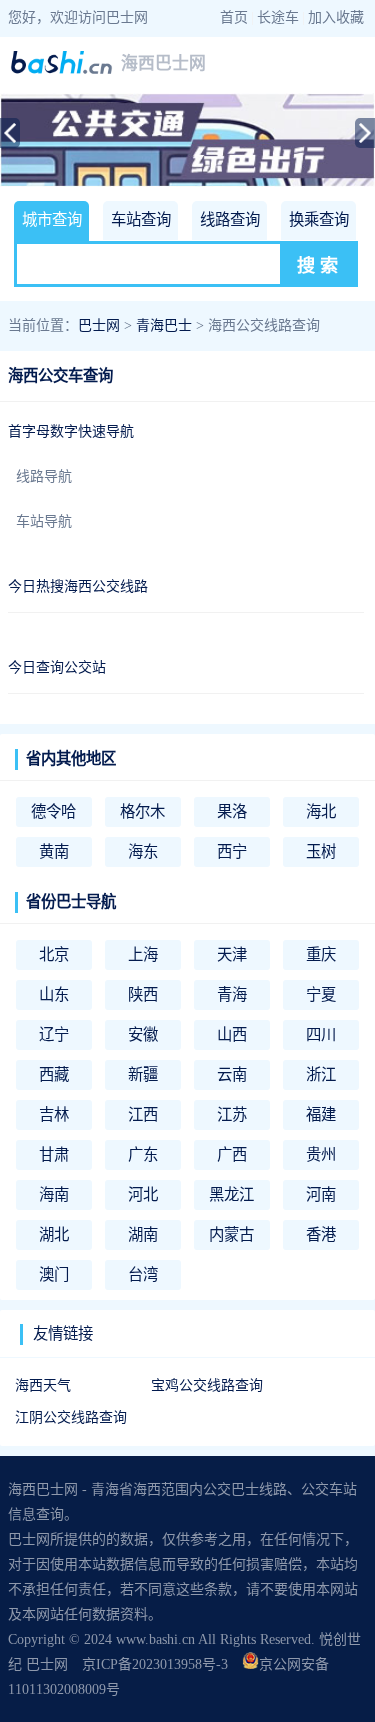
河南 (321, 1194)
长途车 (278, 17)
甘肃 (54, 1154)
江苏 (232, 1114)
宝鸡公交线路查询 (207, 1385)
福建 (321, 1114)
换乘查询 (319, 219)
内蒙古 (231, 1234)
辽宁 (54, 1034)
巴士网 (99, 325)
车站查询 (141, 219)
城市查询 (52, 219)
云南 (232, 1074)
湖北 (54, 1234)
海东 (143, 851)
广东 (143, 1154)
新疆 (143, 1074)
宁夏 (321, 994)
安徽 (143, 1034)
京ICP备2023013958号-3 (155, 1664)
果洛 (232, 811)
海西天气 (43, 1385)
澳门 (54, 1274)
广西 (232, 1154)
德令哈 (53, 811)
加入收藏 (336, 17)
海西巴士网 (163, 63)
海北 (321, 811)
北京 (54, 954)
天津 (232, 954)
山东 (54, 994)
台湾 (143, 1274)
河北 (143, 1194)
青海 (232, 994)
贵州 (321, 1154)
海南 (54, 1194)
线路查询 (230, 219)
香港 (321, 1234)
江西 (143, 1114)
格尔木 (142, 811)
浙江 (321, 1074)
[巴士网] (61, 70)
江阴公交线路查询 (71, 1417)
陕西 (143, 994)
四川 (321, 1034)
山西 (232, 1034)
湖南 (143, 1234)
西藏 (54, 1074)
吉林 (54, 1114)
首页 (234, 17)
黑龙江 (231, 1194)
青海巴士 (164, 325)
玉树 (321, 851)
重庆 (321, 954)
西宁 (232, 851)
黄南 (54, 851)
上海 (143, 954)
